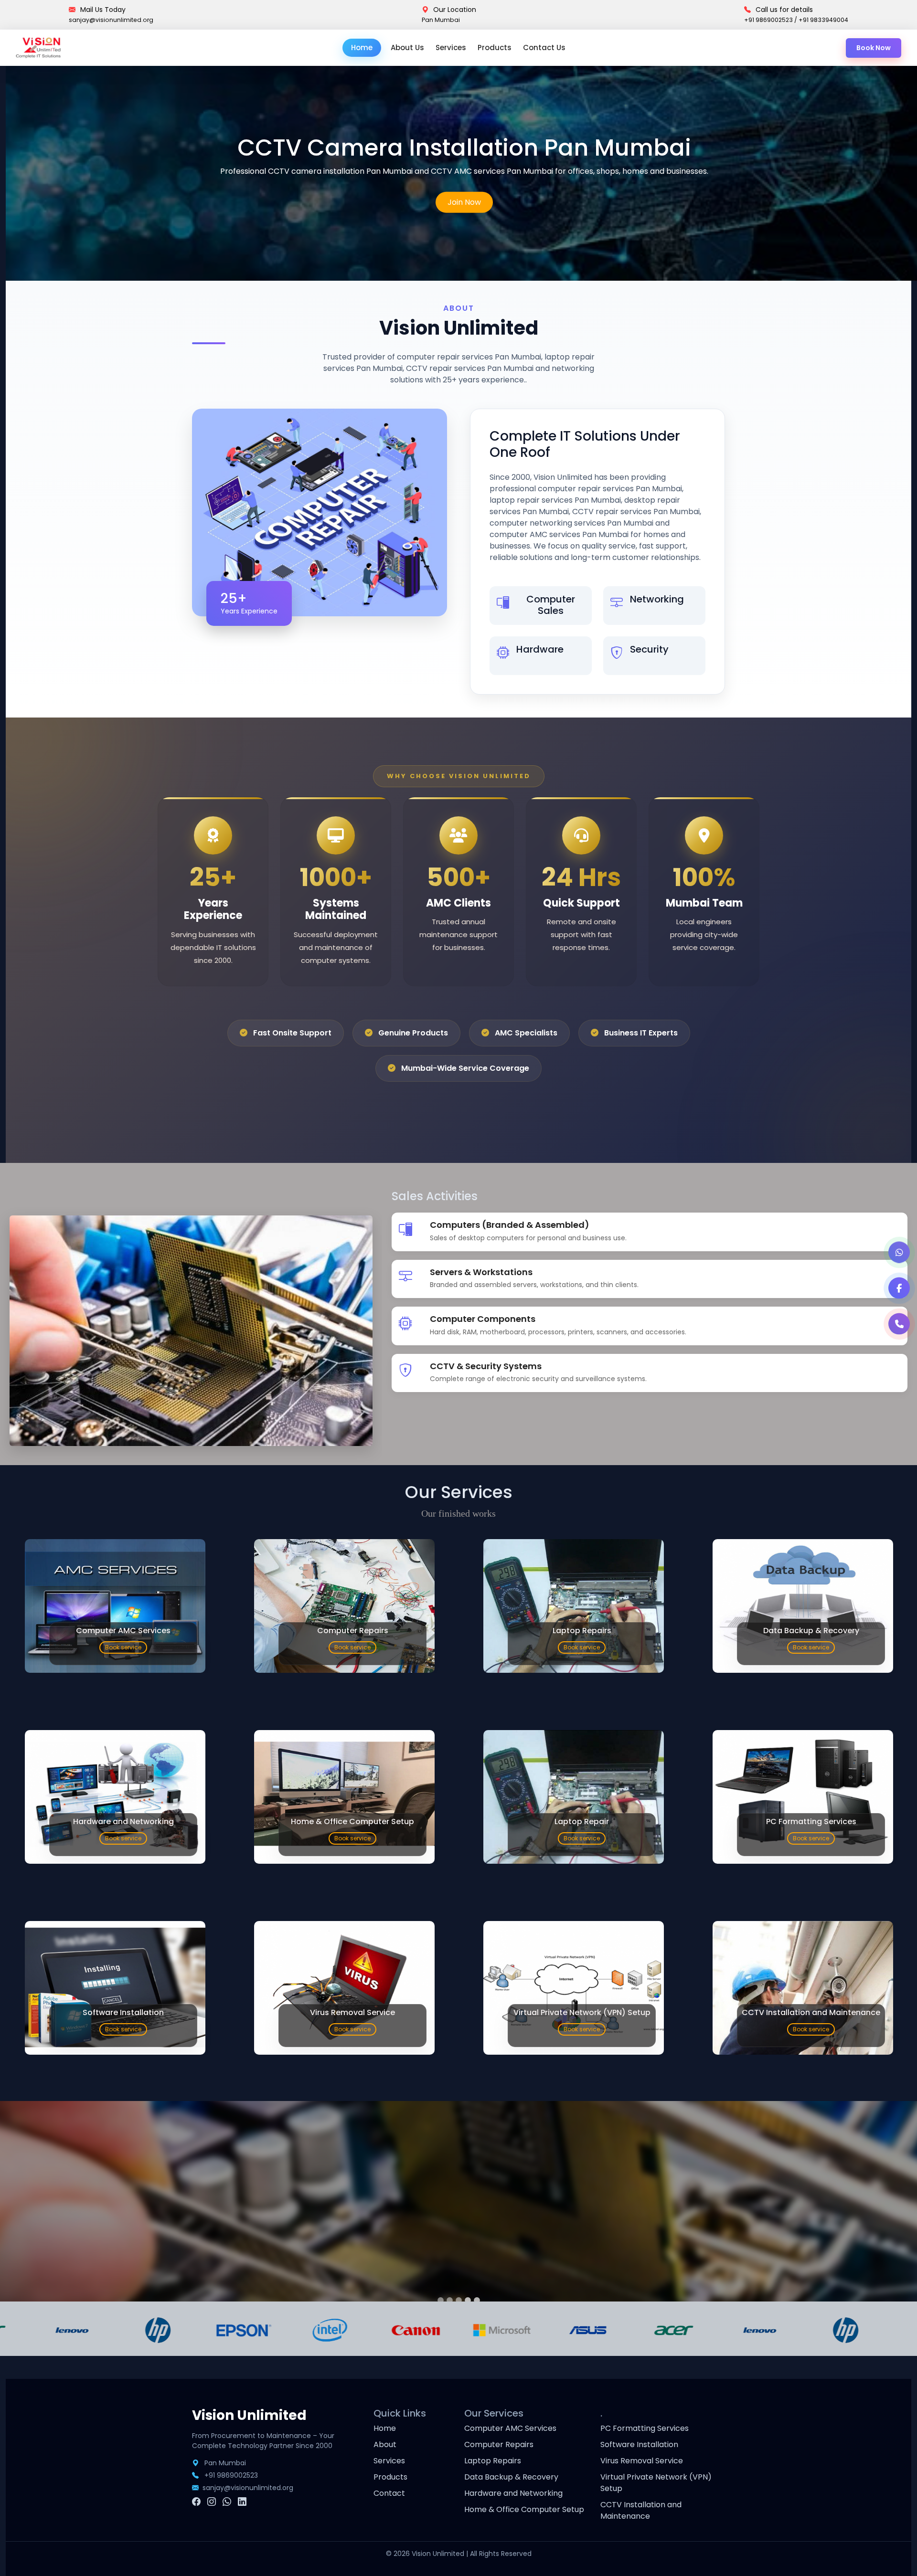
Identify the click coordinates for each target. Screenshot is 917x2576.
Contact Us (544, 48)
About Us (407, 48)
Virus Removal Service (642, 2461)
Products (495, 48)
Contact (389, 2493)
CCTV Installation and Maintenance (641, 2510)
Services (451, 48)
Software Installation (639, 2444)
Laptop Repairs (493, 2461)
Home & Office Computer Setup (524, 2509)
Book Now (874, 48)
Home (362, 48)
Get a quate (464, 264)
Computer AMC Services (510, 2428)
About (385, 2444)
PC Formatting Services (645, 2428)
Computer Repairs (499, 2444)
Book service (123, 1647)
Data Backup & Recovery (511, 2477)
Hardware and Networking (513, 2493)
